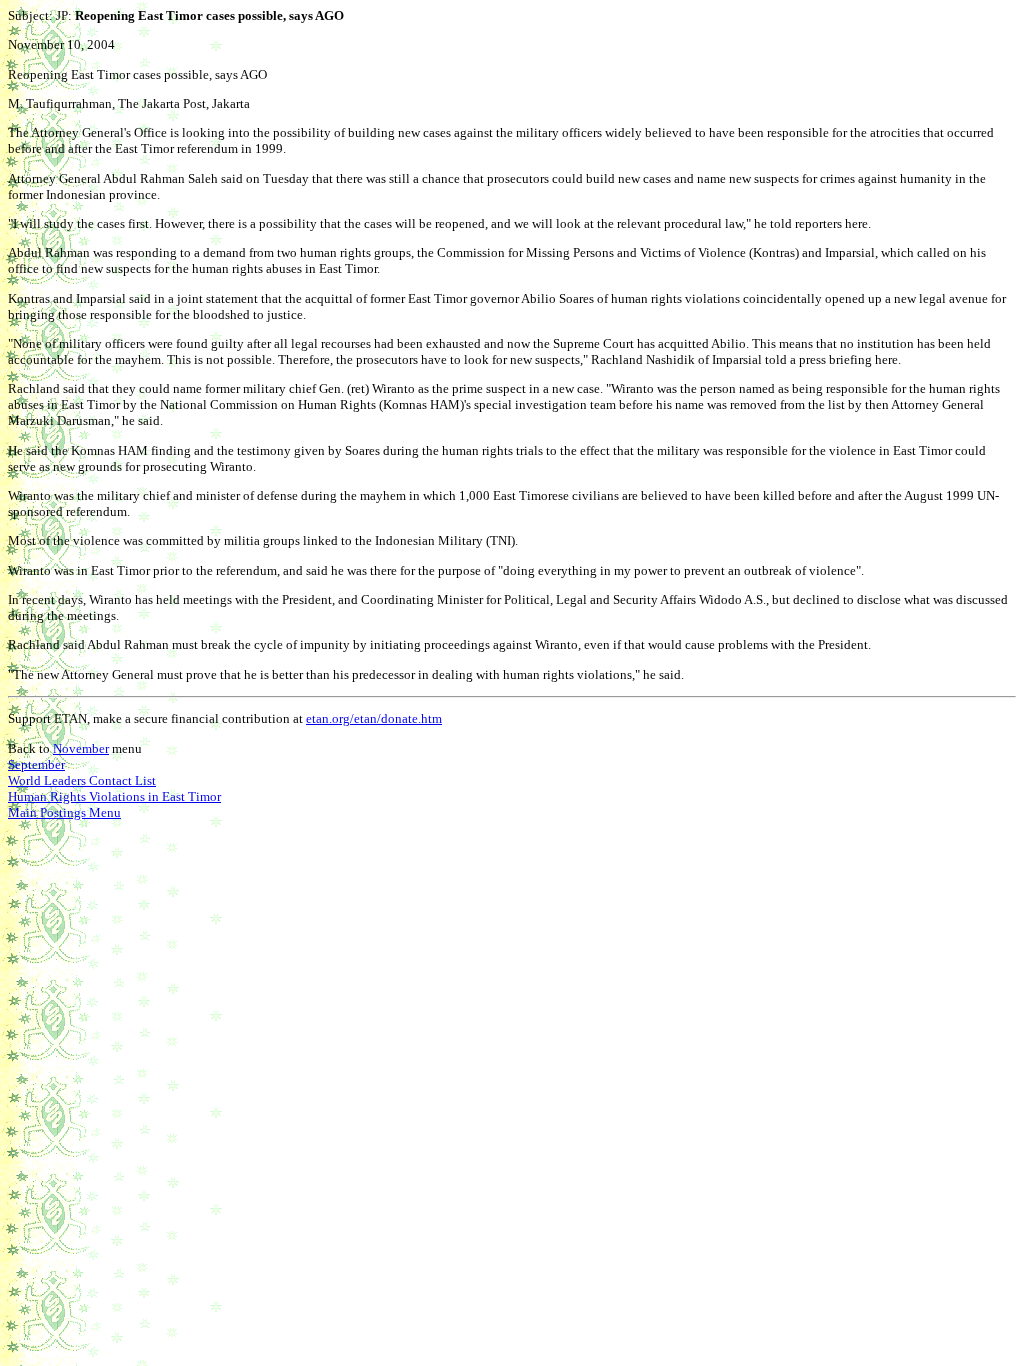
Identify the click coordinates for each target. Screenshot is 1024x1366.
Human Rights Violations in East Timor (114, 796)
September (36, 764)
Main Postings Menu (64, 812)
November (81, 748)
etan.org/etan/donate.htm (374, 718)
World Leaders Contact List (82, 780)
